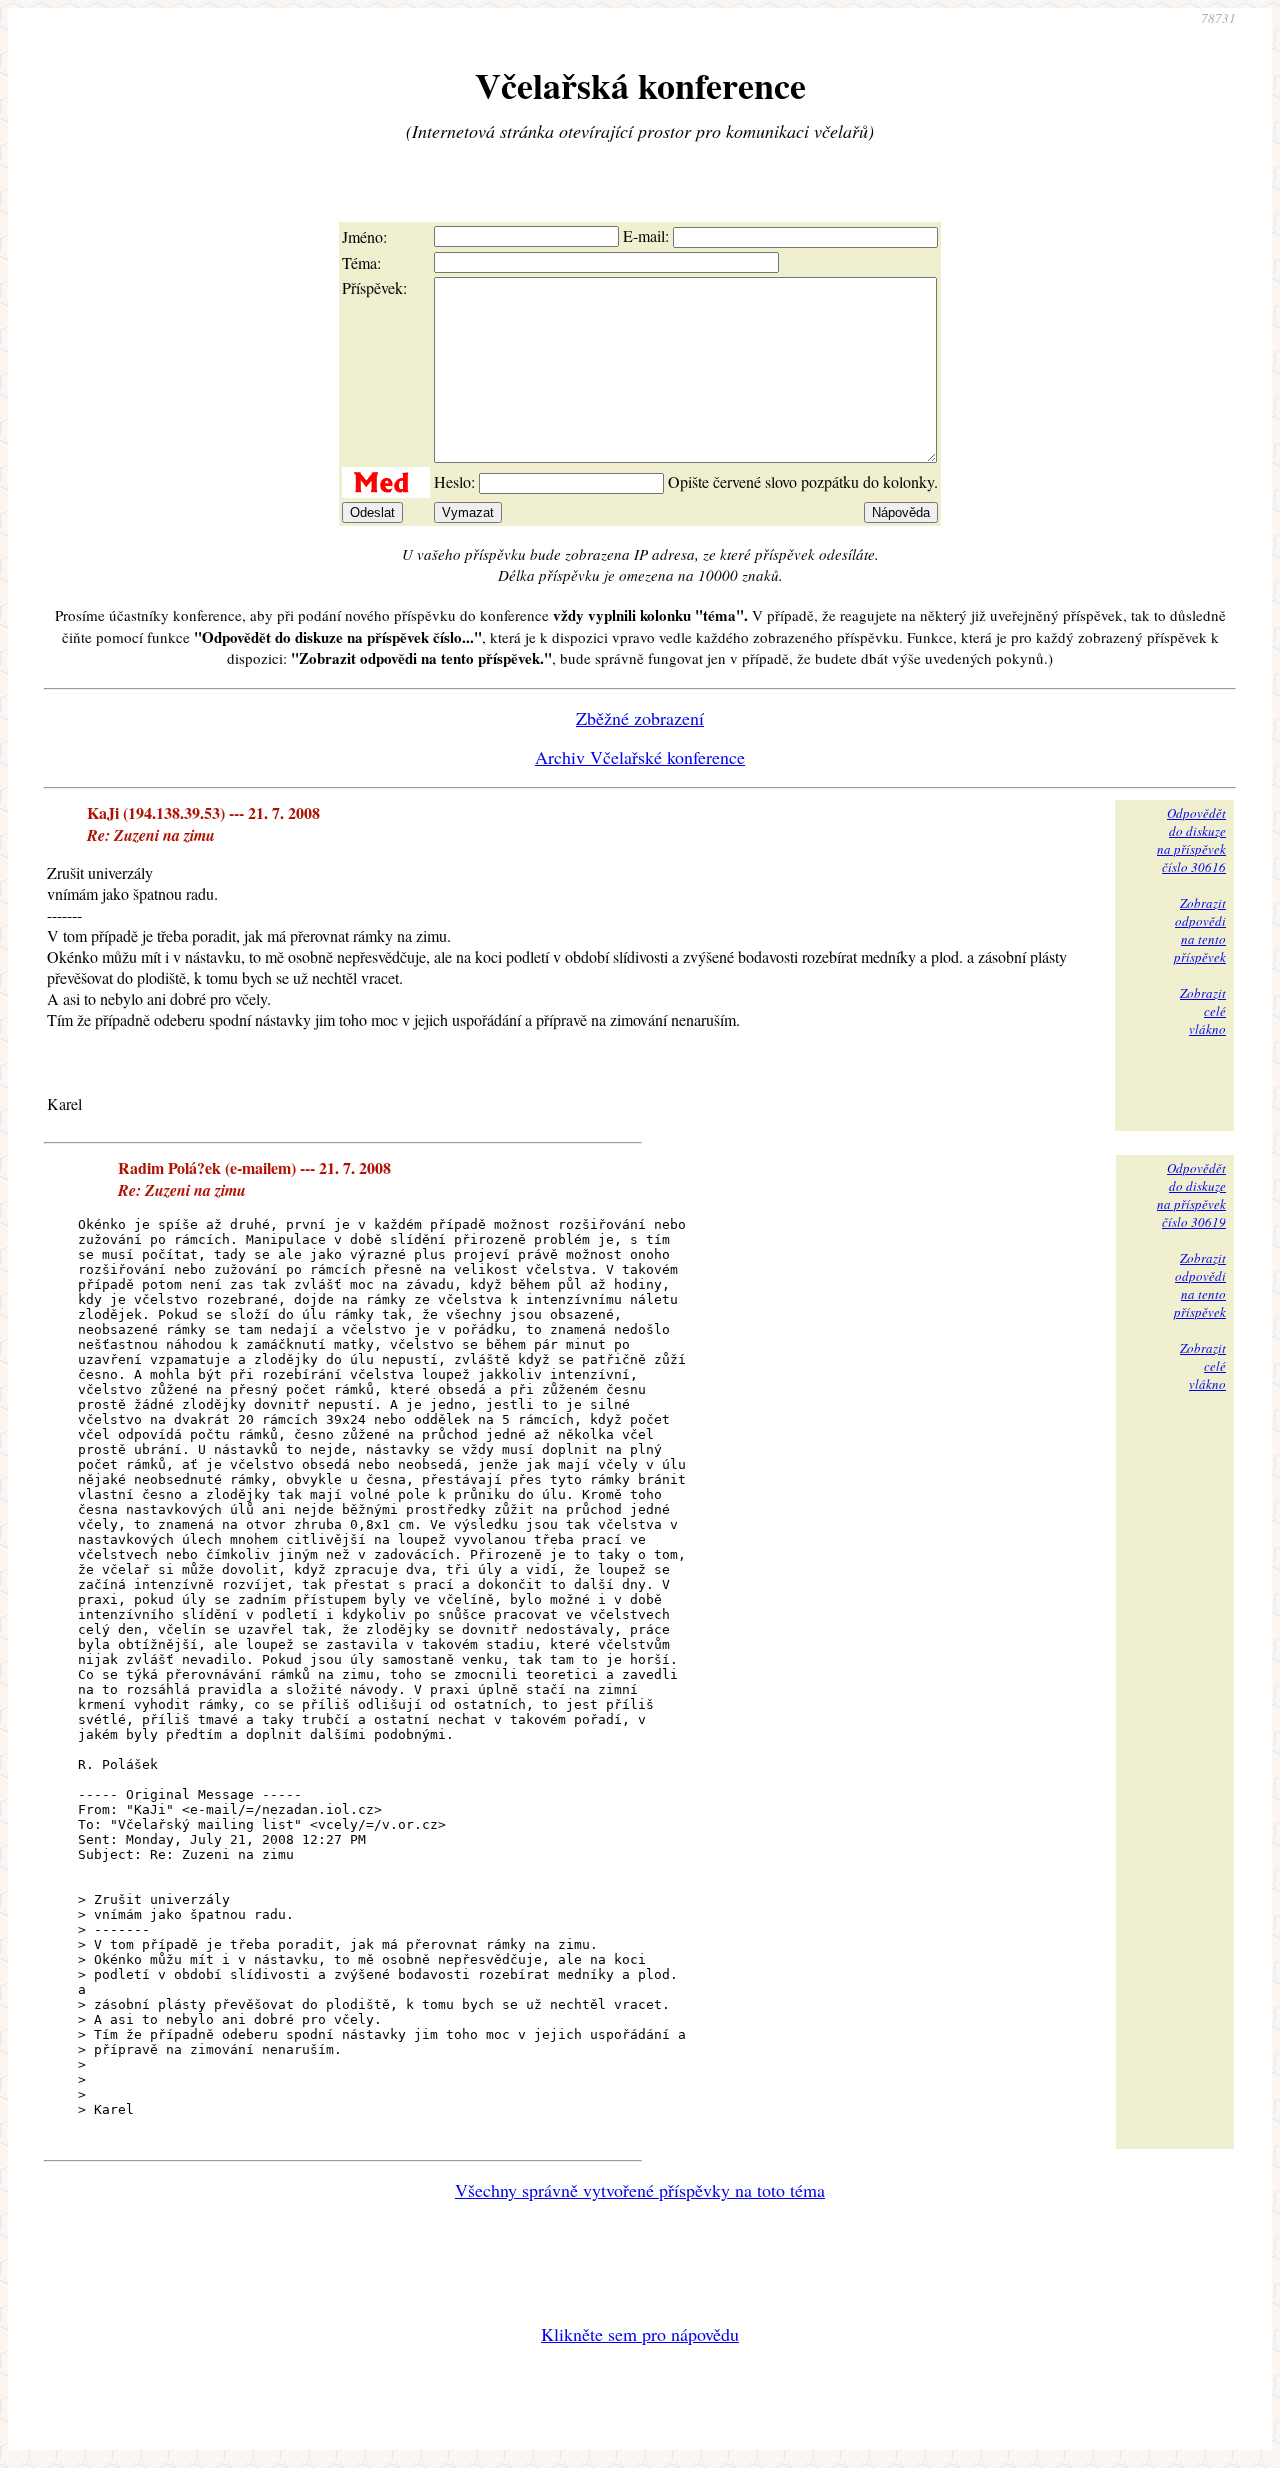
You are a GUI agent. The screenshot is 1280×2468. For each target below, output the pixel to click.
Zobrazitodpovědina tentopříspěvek (1200, 930)
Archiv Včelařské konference (640, 757)
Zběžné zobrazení (640, 718)
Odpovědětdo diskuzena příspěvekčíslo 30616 (1191, 840)
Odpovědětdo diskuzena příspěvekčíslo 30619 (1191, 1195)
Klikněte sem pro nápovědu (640, 2334)
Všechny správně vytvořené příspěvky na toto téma (640, 2190)
